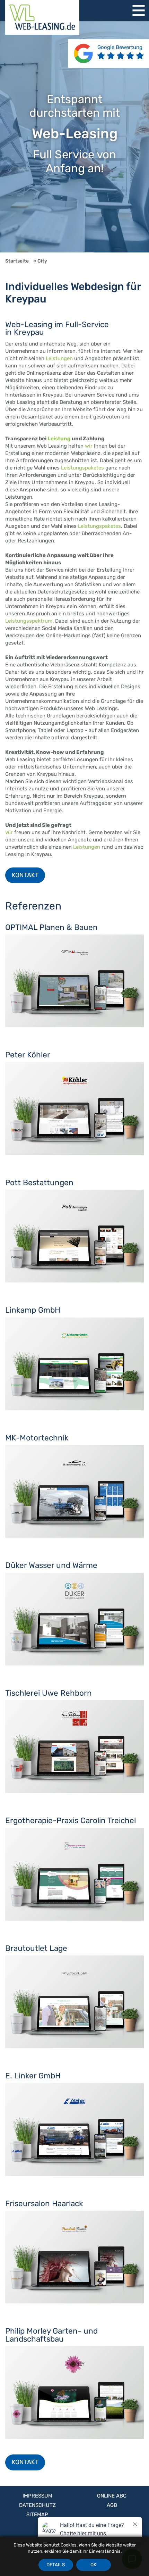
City (42, 261)
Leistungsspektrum (29, 621)
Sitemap (37, 2515)
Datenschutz (37, 2505)
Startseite (17, 261)
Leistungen (59, 358)
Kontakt (25, 875)
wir (89, 446)
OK (93, 2565)
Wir (9, 832)
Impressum (37, 2496)
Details (56, 2565)
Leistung (59, 439)
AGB (112, 2505)
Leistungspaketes (82, 468)
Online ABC (112, 2496)
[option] (74, 137)
